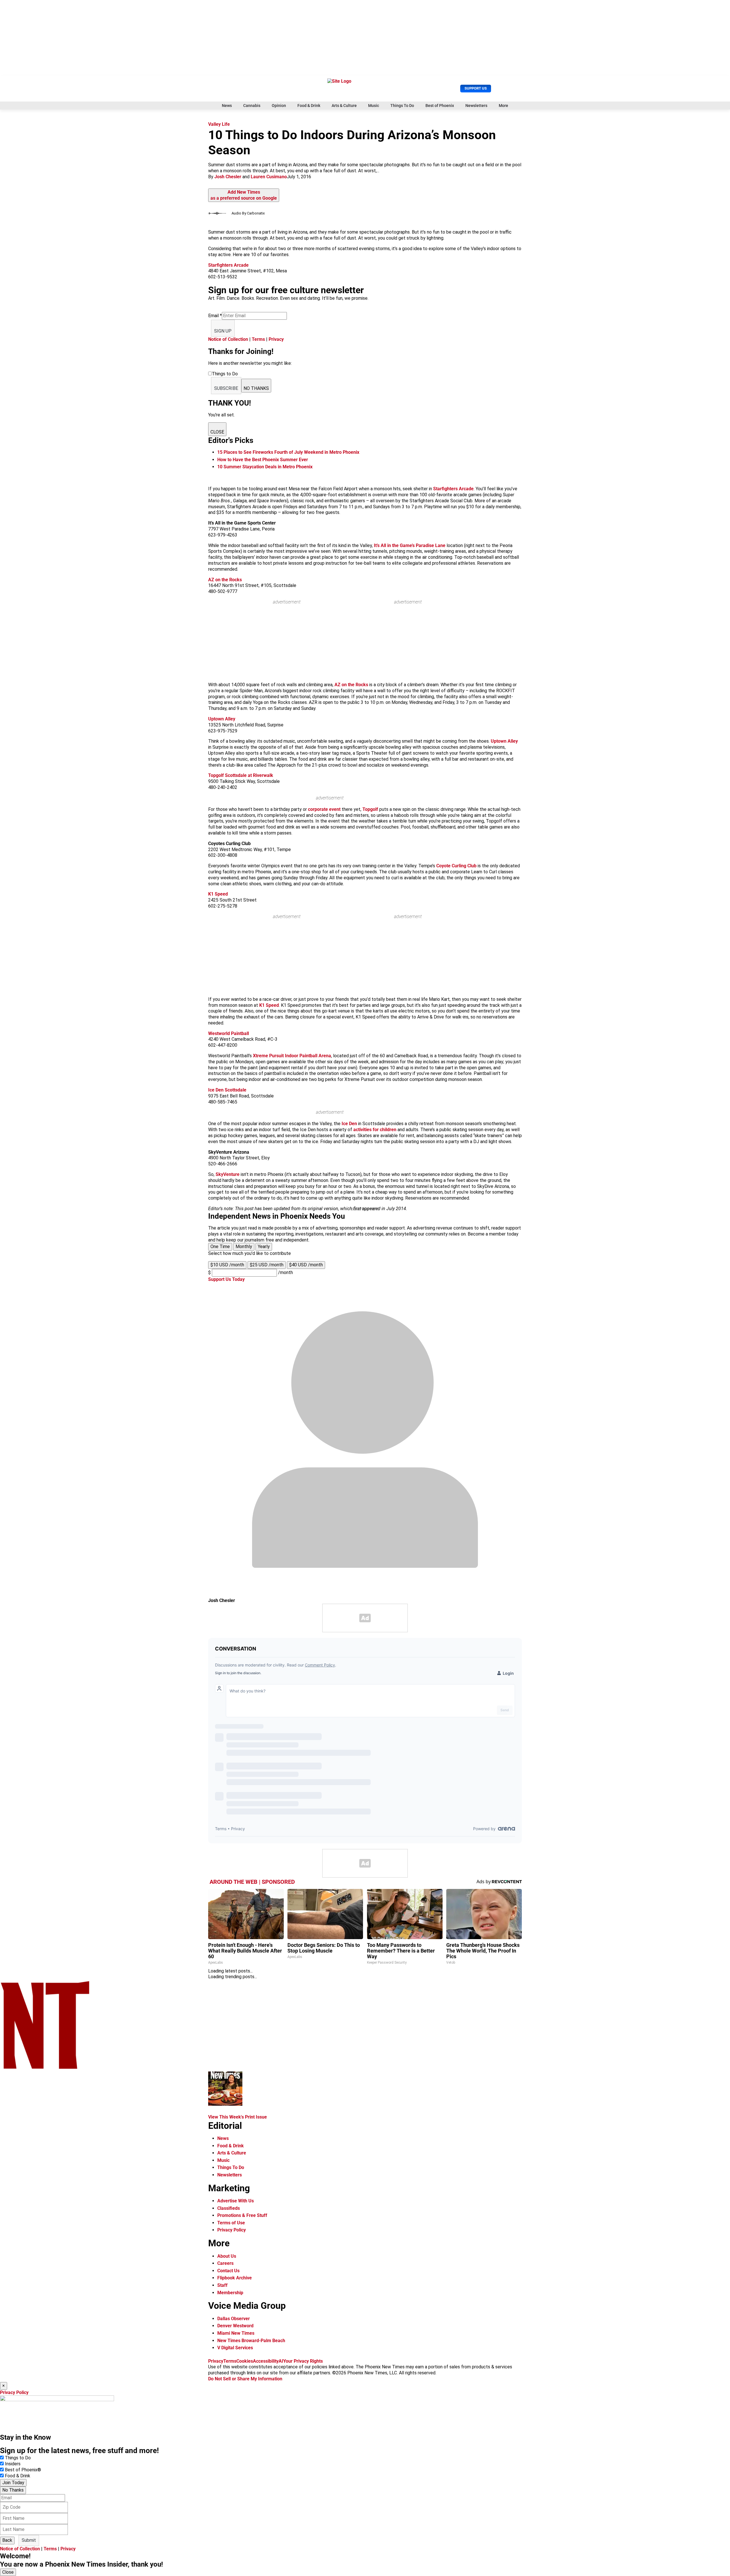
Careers (225, 2263)
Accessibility (266, 2361)
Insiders (13, 2464)
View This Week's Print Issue (238, 2117)
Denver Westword (235, 2326)
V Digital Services (235, 2348)
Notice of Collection (228, 339)
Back (7, 2540)
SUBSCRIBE (226, 388)
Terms (258, 339)
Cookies (245, 2361)
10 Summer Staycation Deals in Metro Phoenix (265, 467)
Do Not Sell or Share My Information (245, 2379)
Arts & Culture (344, 106)
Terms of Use (231, 2223)
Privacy (276, 339)
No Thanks (13, 2490)
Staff (222, 2285)
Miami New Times (236, 2333)
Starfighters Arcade (453, 489)
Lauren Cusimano (269, 177)
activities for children (375, 1130)
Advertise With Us (236, 2201)
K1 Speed (269, 1005)
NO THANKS (256, 388)
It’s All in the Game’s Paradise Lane (410, 545)
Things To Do (402, 106)
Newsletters (476, 106)
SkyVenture (228, 1174)
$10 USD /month (227, 1265)
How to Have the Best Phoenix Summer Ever (263, 460)
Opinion (279, 106)
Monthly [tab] (244, 1247)
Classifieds (229, 2208)
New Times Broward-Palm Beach (251, 2341)
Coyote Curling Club (456, 866)
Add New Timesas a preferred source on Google (244, 195)
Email (215, 316)
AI (281, 2361)
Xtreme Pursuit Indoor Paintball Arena (292, 1056)
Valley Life (219, 124)
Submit (29, 2540)
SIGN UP (223, 331)
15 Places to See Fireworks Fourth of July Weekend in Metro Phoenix (288, 452)
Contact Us (228, 2271)
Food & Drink (309, 106)
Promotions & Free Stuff (242, 2215)
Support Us (476, 88)
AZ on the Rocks (351, 685)
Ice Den (349, 1124)
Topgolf (370, 809)
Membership (230, 2293)
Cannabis (252, 106)
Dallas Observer (234, 2319)
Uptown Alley (504, 741)
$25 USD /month (267, 1265)
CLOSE (217, 432)
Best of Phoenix (440, 106)
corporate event (324, 809)
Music (374, 106)
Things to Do (18, 2458)
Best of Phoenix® (23, 2470)
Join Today (13, 2483)
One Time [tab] (220, 1247)
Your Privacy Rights (303, 2361)
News (227, 106)
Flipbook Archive (235, 2278)
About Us (227, 2256)
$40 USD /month (306, 1265)
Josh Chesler (228, 177)
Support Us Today (226, 1279)
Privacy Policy (232, 2230)
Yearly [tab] (264, 1247)
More (503, 106)
